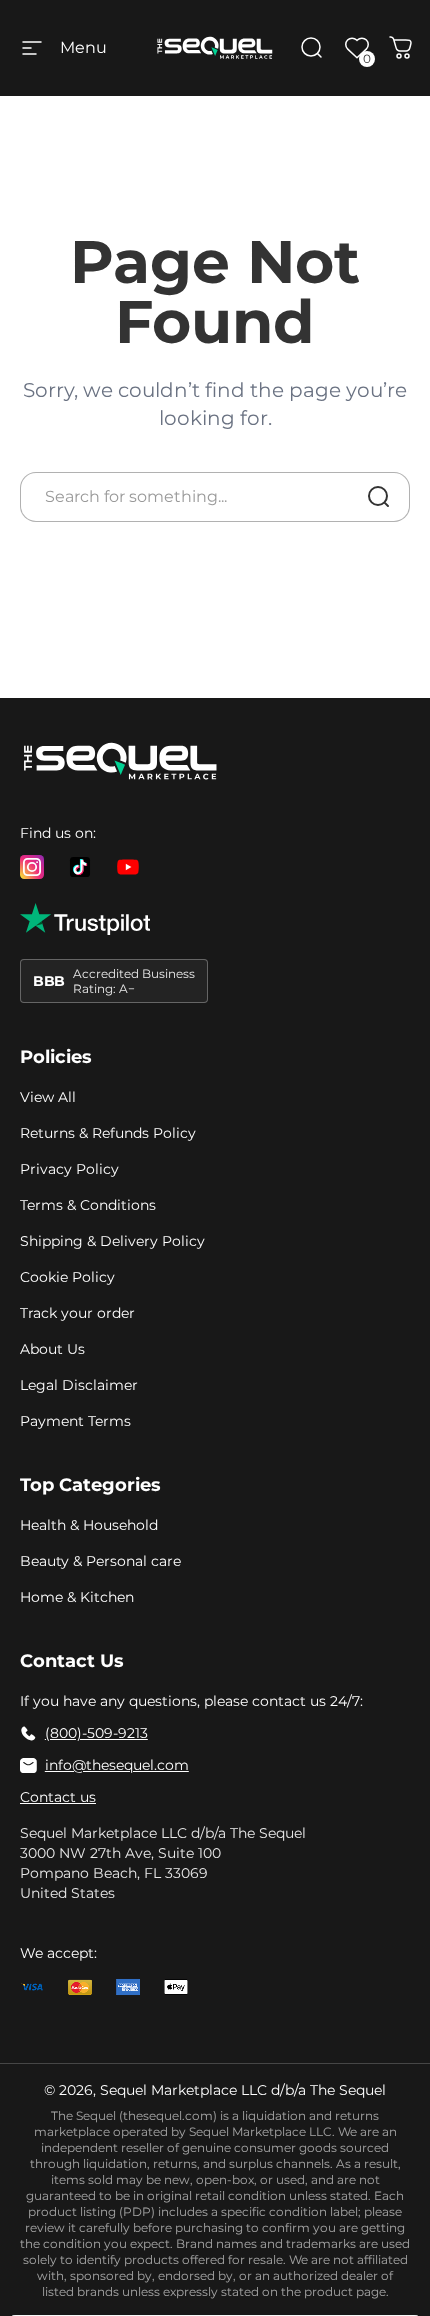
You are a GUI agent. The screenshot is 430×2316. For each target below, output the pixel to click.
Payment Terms (75, 1421)
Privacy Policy (69, 1169)
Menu (83, 47)
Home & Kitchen (77, 1597)
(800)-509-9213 (96, 1733)
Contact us (58, 1797)
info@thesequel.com (117, 1765)
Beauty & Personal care (100, 1561)
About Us (52, 1349)
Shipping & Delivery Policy (112, 1241)
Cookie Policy (67, 1277)
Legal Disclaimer (79, 1385)
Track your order (77, 1313)
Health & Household (89, 1525)
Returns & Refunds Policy (108, 1133)
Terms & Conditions (88, 1205)
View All (48, 1097)
